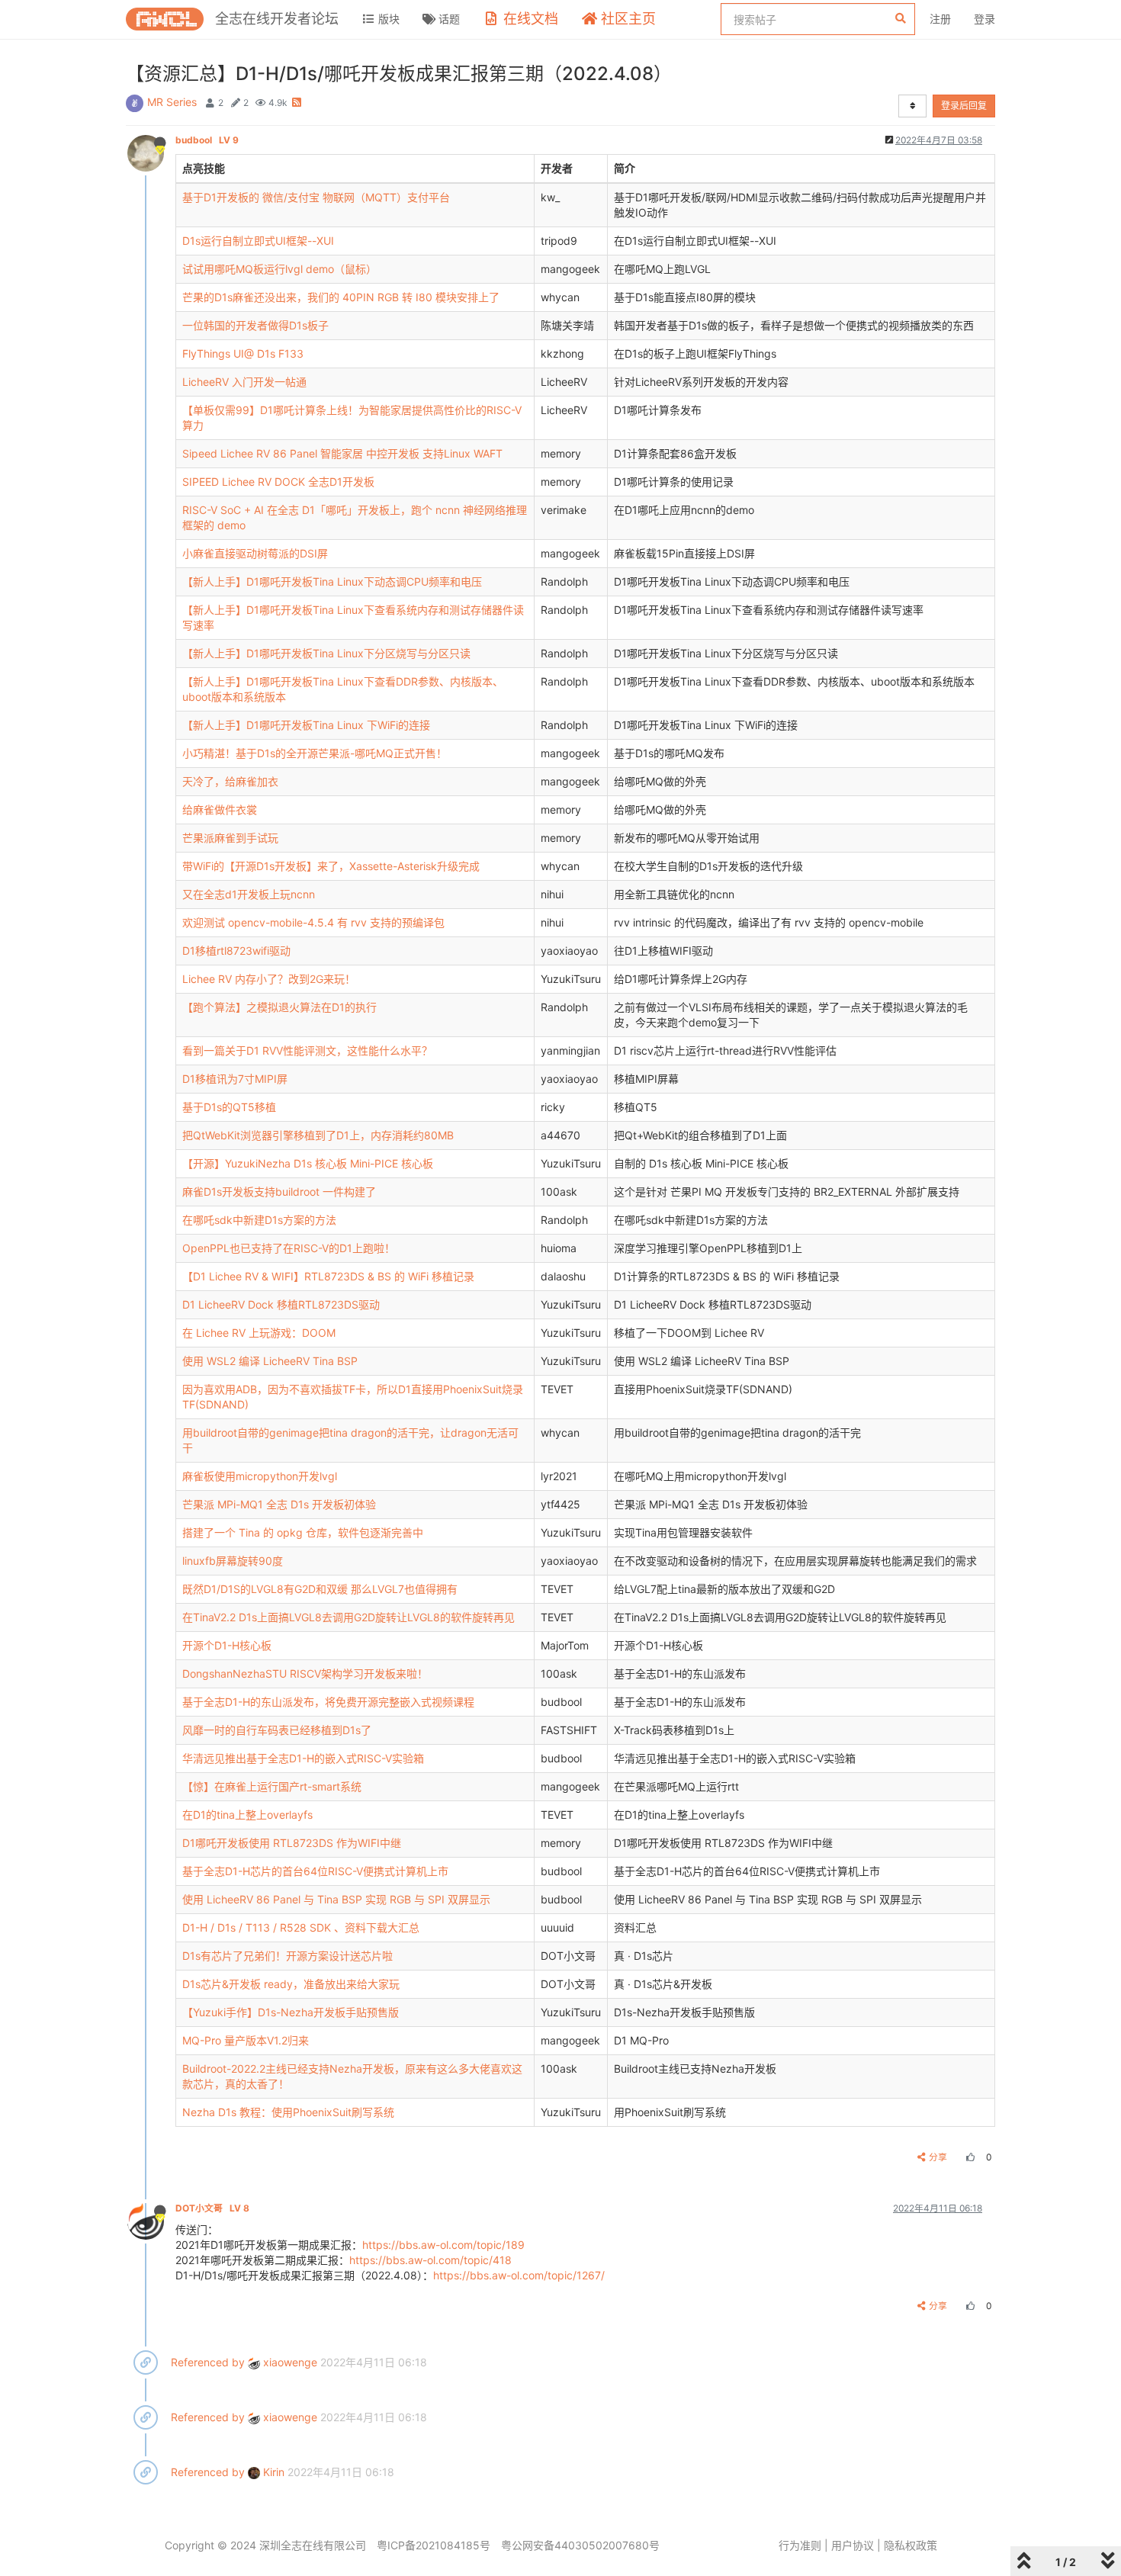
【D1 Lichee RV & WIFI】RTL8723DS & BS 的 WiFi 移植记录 (328, 1276)
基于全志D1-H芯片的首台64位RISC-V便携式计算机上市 (315, 1871)
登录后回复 (964, 106)
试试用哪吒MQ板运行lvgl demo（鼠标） (279, 269)
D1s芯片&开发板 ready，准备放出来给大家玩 (291, 1984)
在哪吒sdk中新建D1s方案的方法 (259, 1220)
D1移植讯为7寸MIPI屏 (235, 1079)
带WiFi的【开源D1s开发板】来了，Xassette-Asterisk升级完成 (331, 866)
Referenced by (208, 2362)
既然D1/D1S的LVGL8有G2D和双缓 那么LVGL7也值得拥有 (320, 1589)
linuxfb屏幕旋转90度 (233, 1561)
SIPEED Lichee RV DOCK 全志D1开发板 (278, 482)
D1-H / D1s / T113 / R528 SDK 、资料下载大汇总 (301, 1927)
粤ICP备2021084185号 (434, 2545)
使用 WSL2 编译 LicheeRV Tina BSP (270, 1361)
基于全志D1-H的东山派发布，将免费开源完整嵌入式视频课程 (328, 1702)
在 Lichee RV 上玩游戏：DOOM (259, 1333)
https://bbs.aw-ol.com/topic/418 (430, 2260)
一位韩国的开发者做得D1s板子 (255, 325)
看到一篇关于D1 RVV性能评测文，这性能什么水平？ (307, 1050)
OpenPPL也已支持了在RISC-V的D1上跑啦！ (289, 1248)
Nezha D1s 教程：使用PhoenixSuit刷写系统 (288, 2112)
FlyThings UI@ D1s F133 (243, 353)
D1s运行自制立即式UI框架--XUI (258, 241)
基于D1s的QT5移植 (229, 1107)
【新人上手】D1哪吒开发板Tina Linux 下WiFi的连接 (306, 725)
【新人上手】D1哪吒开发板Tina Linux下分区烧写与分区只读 (326, 653)
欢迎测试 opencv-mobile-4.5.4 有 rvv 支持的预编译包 (313, 922)
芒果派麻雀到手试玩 (230, 838)
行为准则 (800, 2545)
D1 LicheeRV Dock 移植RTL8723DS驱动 (281, 1304)
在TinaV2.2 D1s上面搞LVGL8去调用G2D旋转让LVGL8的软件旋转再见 (349, 1617)
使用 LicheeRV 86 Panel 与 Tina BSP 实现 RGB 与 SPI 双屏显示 (336, 1899)
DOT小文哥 (212, 2208)
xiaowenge (289, 2362)
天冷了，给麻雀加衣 (230, 781)
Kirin (272, 2472)
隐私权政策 (911, 2545)
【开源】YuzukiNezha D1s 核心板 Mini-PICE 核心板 (308, 1163)
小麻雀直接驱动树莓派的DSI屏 (255, 553)
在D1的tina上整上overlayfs (247, 1815)
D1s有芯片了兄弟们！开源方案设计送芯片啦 (287, 1956)
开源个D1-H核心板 (227, 1645)
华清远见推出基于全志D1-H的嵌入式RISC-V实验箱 (303, 1758)
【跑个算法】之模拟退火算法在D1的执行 (279, 1007)
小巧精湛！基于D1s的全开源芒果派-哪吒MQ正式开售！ (315, 753)
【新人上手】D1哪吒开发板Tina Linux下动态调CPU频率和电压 (332, 581)
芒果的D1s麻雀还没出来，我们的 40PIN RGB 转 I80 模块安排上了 (341, 297)
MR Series (172, 102)
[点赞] (968, 2157)
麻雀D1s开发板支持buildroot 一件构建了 (279, 1192)
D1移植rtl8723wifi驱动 (236, 951)
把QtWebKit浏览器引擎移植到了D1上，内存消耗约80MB (318, 1135)
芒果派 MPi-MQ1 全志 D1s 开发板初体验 (279, 1504)
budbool (207, 140)
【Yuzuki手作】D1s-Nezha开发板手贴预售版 (291, 2012)
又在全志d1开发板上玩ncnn (249, 894)
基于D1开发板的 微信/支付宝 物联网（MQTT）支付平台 (316, 197)
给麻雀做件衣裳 (220, 809)
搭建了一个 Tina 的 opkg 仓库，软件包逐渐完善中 (303, 1532)
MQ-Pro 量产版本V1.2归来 (246, 2040)
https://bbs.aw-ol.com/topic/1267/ (519, 2275)
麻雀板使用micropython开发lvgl (260, 1476)
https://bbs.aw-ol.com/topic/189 (443, 2245)
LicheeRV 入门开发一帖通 (244, 382)
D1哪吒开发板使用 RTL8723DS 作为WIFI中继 (292, 1843)
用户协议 (853, 2545)
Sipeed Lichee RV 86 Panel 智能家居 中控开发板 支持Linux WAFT (342, 453)
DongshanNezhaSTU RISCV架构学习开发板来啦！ (305, 1673)
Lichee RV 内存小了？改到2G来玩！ (269, 979)
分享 (938, 2157)
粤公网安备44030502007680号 (580, 2545)
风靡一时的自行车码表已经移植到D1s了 (277, 1730)
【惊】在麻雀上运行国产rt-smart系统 (272, 1786)
